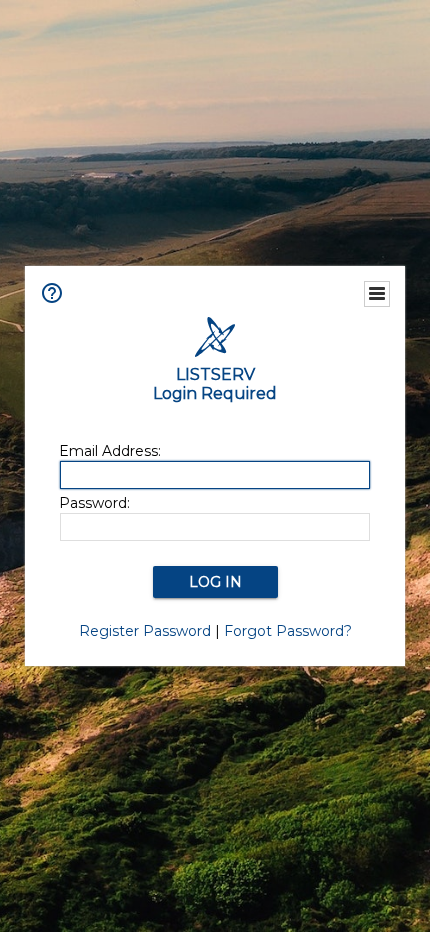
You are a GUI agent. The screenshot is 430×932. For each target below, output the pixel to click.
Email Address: (110, 451)
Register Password (145, 631)
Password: (94, 503)
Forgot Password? (288, 631)
